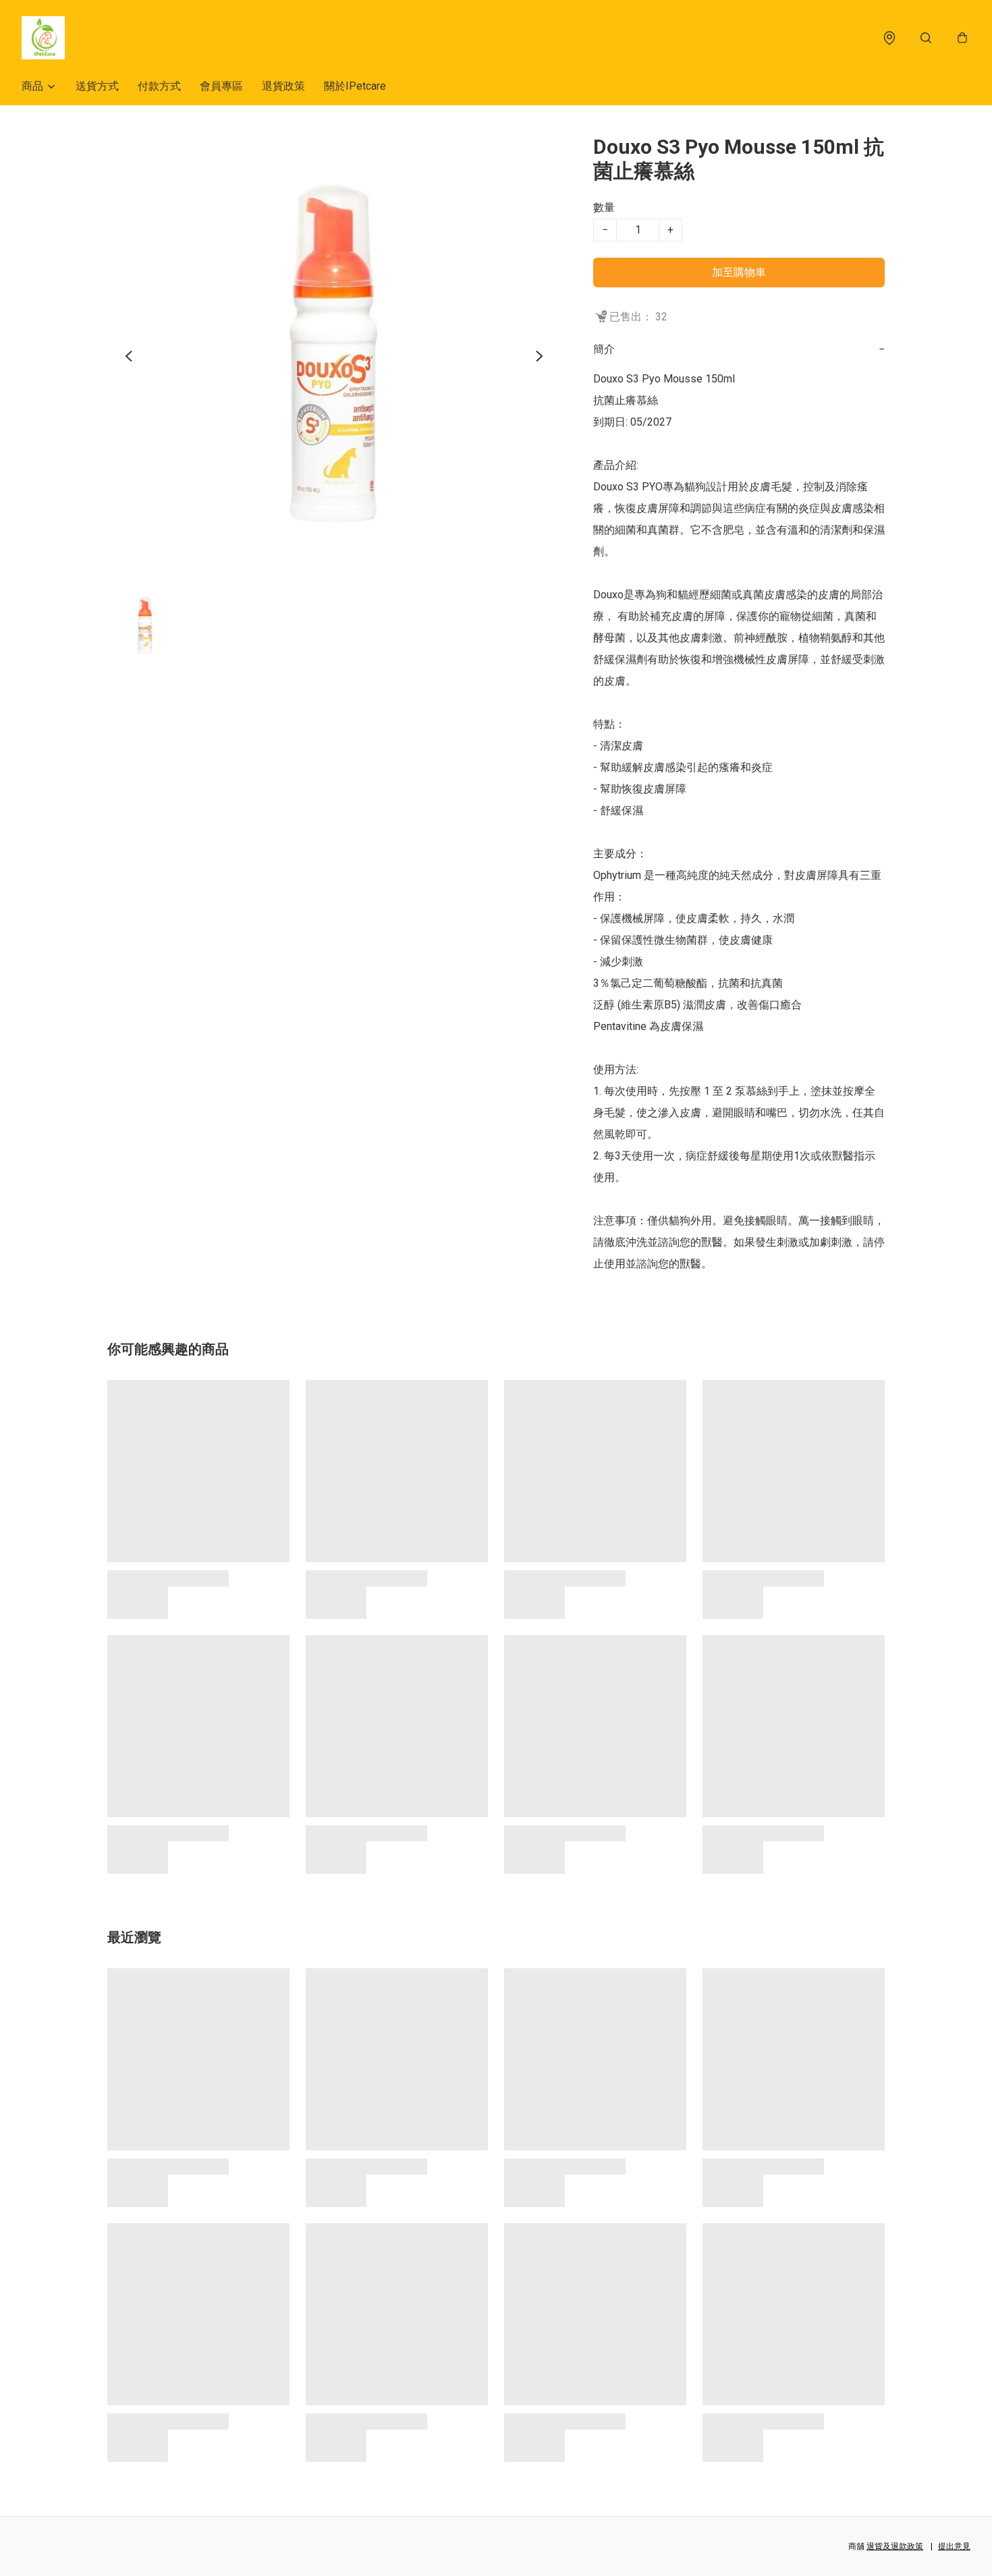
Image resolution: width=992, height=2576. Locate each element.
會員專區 (221, 86)
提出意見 (954, 2546)
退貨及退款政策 (895, 2546)
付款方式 (159, 86)
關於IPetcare (355, 86)
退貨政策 (283, 86)
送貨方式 (97, 86)
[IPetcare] (43, 38)
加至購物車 (739, 272)
